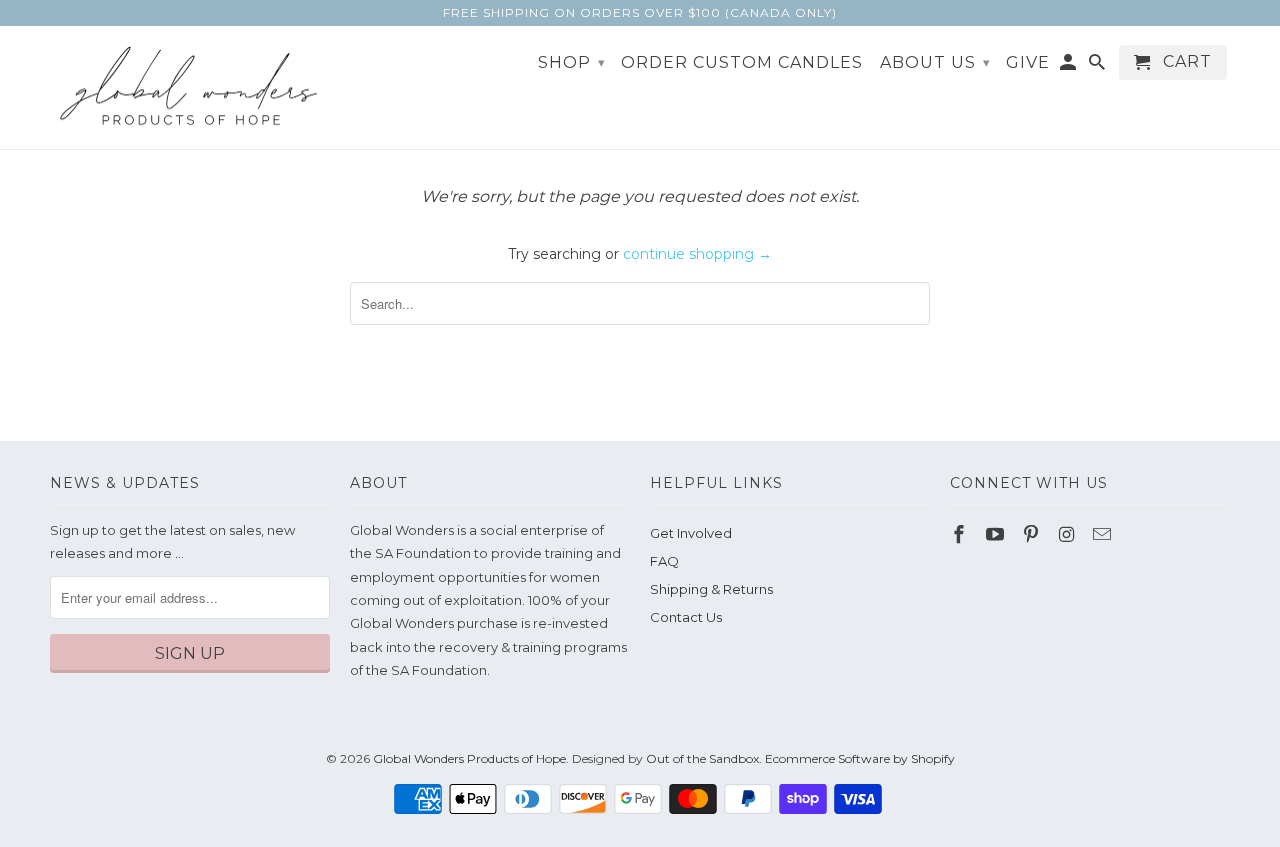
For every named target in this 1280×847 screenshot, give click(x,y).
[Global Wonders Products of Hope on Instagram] (1068, 535)
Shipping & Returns (711, 589)
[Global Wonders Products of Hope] (190, 88)
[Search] (1098, 66)
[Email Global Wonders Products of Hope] (1104, 535)
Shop (572, 62)
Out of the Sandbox (702, 758)
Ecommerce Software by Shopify (860, 758)
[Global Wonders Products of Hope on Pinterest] (1033, 535)
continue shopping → (697, 254)
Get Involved (691, 533)
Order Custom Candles (742, 63)
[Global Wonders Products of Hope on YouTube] (997, 535)
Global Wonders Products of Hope (469, 758)
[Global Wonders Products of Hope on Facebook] (961, 535)
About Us (935, 62)
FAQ (664, 561)
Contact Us (686, 617)
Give (1028, 63)
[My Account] (1069, 66)
